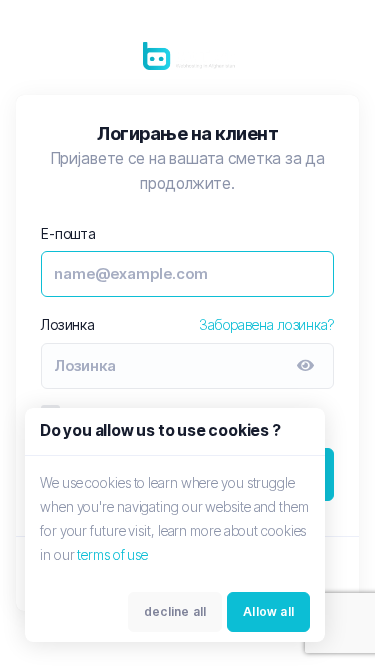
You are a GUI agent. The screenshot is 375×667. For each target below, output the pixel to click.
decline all (175, 611)
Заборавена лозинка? (266, 324)
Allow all (268, 611)
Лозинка (68, 324)
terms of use (112, 554)
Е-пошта (68, 233)
